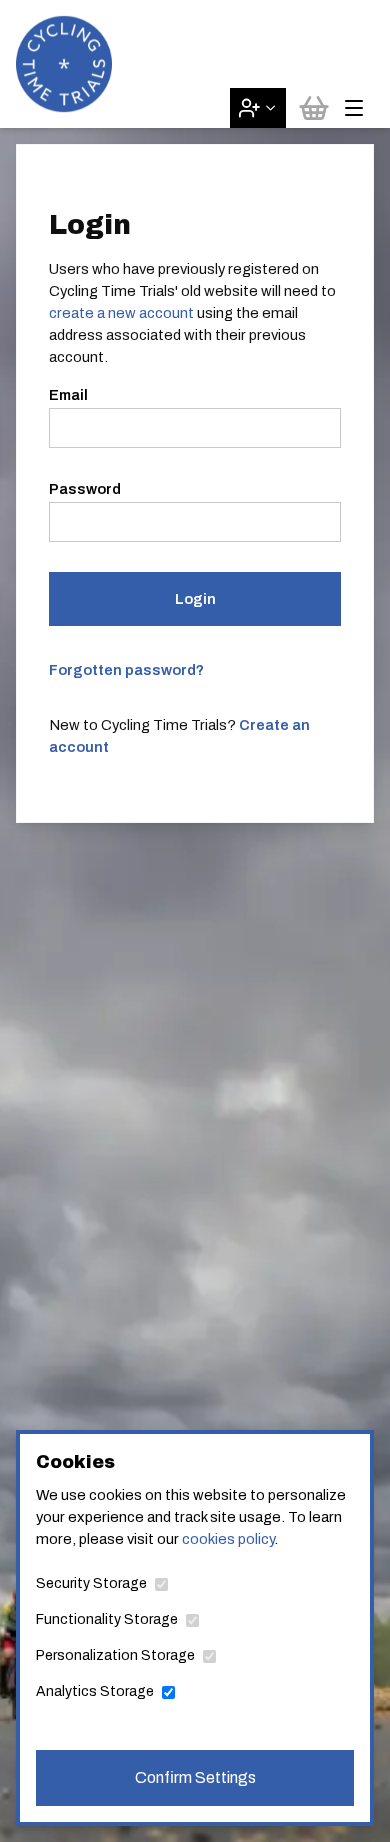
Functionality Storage (107, 1619)
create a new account (121, 313)
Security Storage (91, 1583)
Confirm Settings (195, 1777)
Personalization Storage (115, 1655)
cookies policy (228, 1539)
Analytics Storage (95, 1691)
